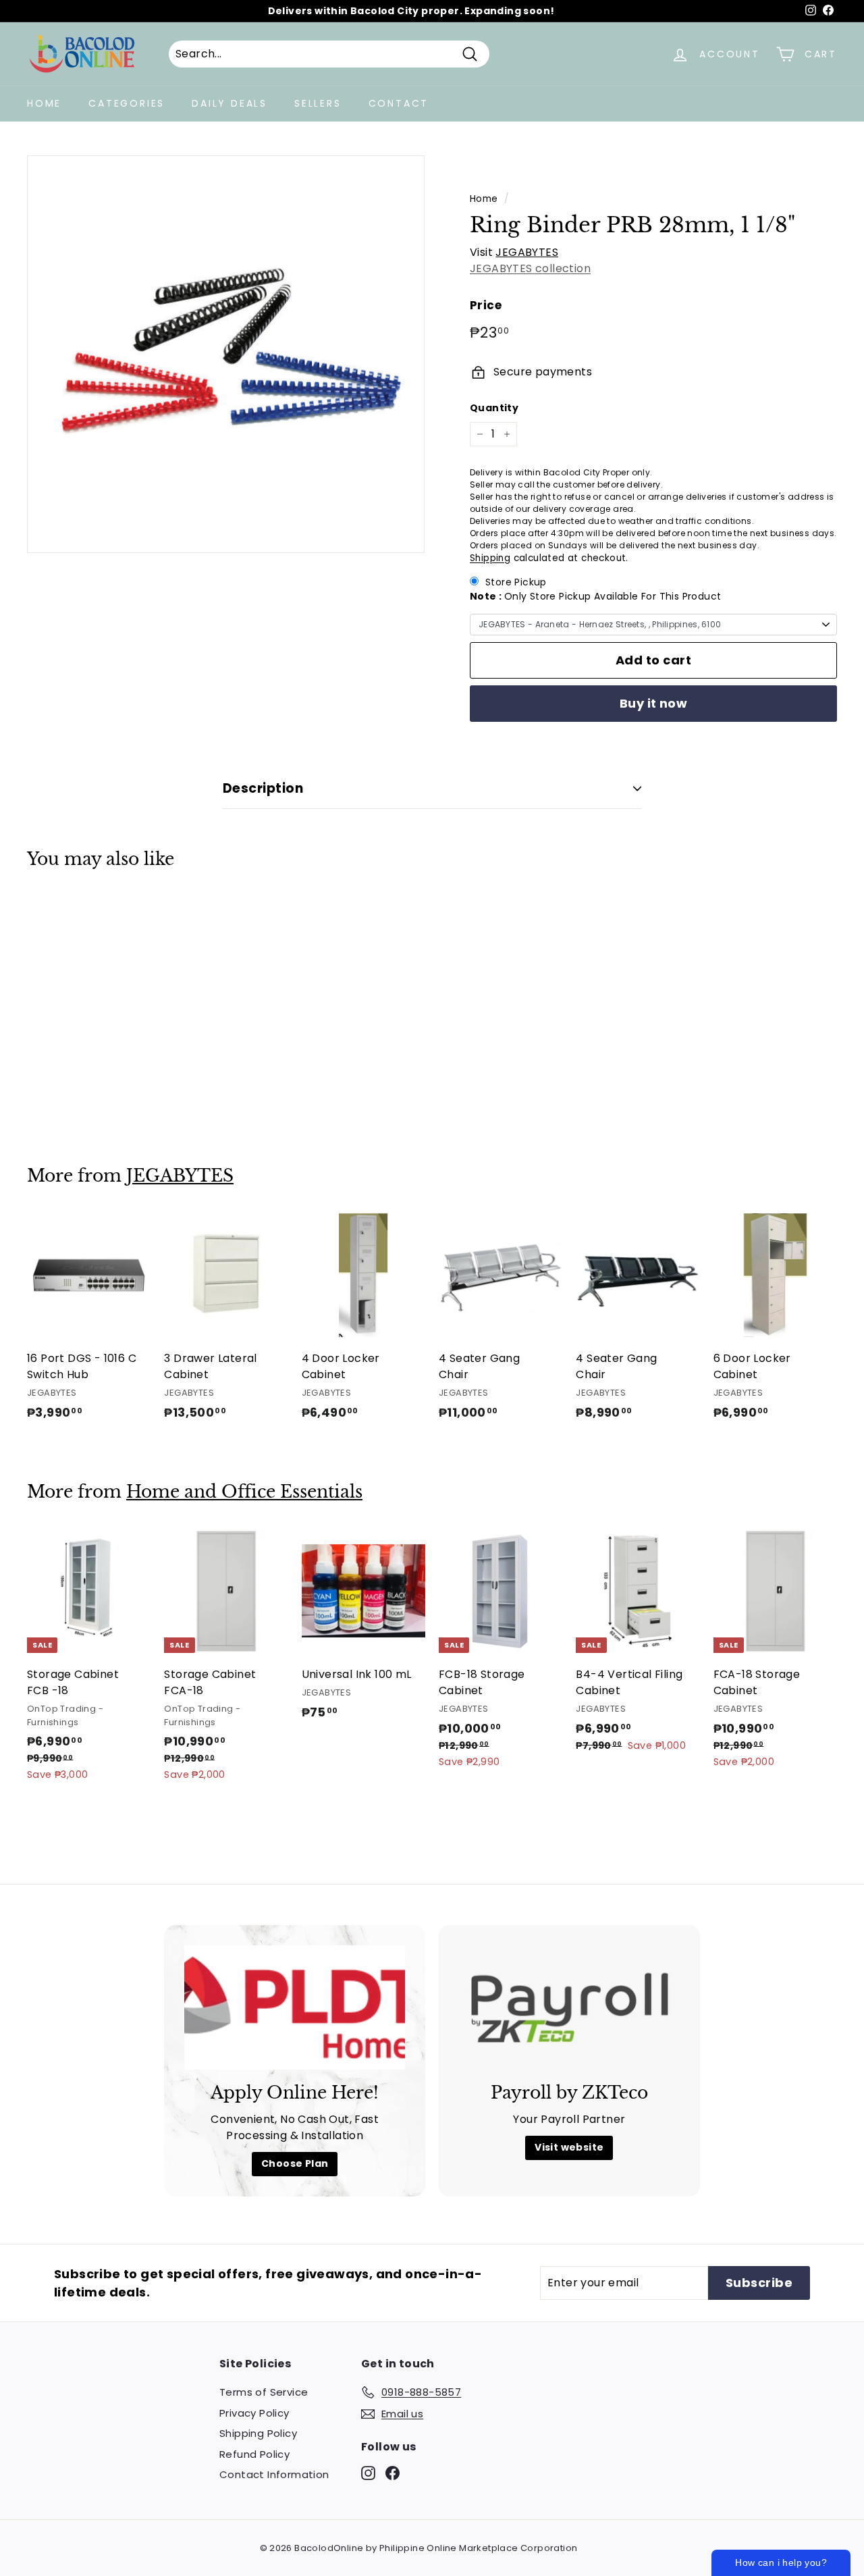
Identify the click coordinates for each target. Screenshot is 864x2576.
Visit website (569, 2147)
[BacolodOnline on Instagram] (368, 2473)
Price (486, 305)
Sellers (318, 103)
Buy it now (654, 703)
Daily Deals (230, 103)
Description (263, 788)
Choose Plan (295, 2163)
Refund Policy (254, 2454)
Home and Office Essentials (244, 1492)
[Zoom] (226, 354)
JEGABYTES (527, 252)
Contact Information (274, 2474)
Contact (399, 103)
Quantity (494, 408)
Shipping (490, 558)
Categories (127, 103)
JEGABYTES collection (530, 268)
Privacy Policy (254, 2413)
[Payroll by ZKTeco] (569, 2007)
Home (44, 103)
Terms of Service (264, 2392)
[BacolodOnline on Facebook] (393, 2473)
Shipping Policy (258, 2433)
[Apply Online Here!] (295, 2007)
